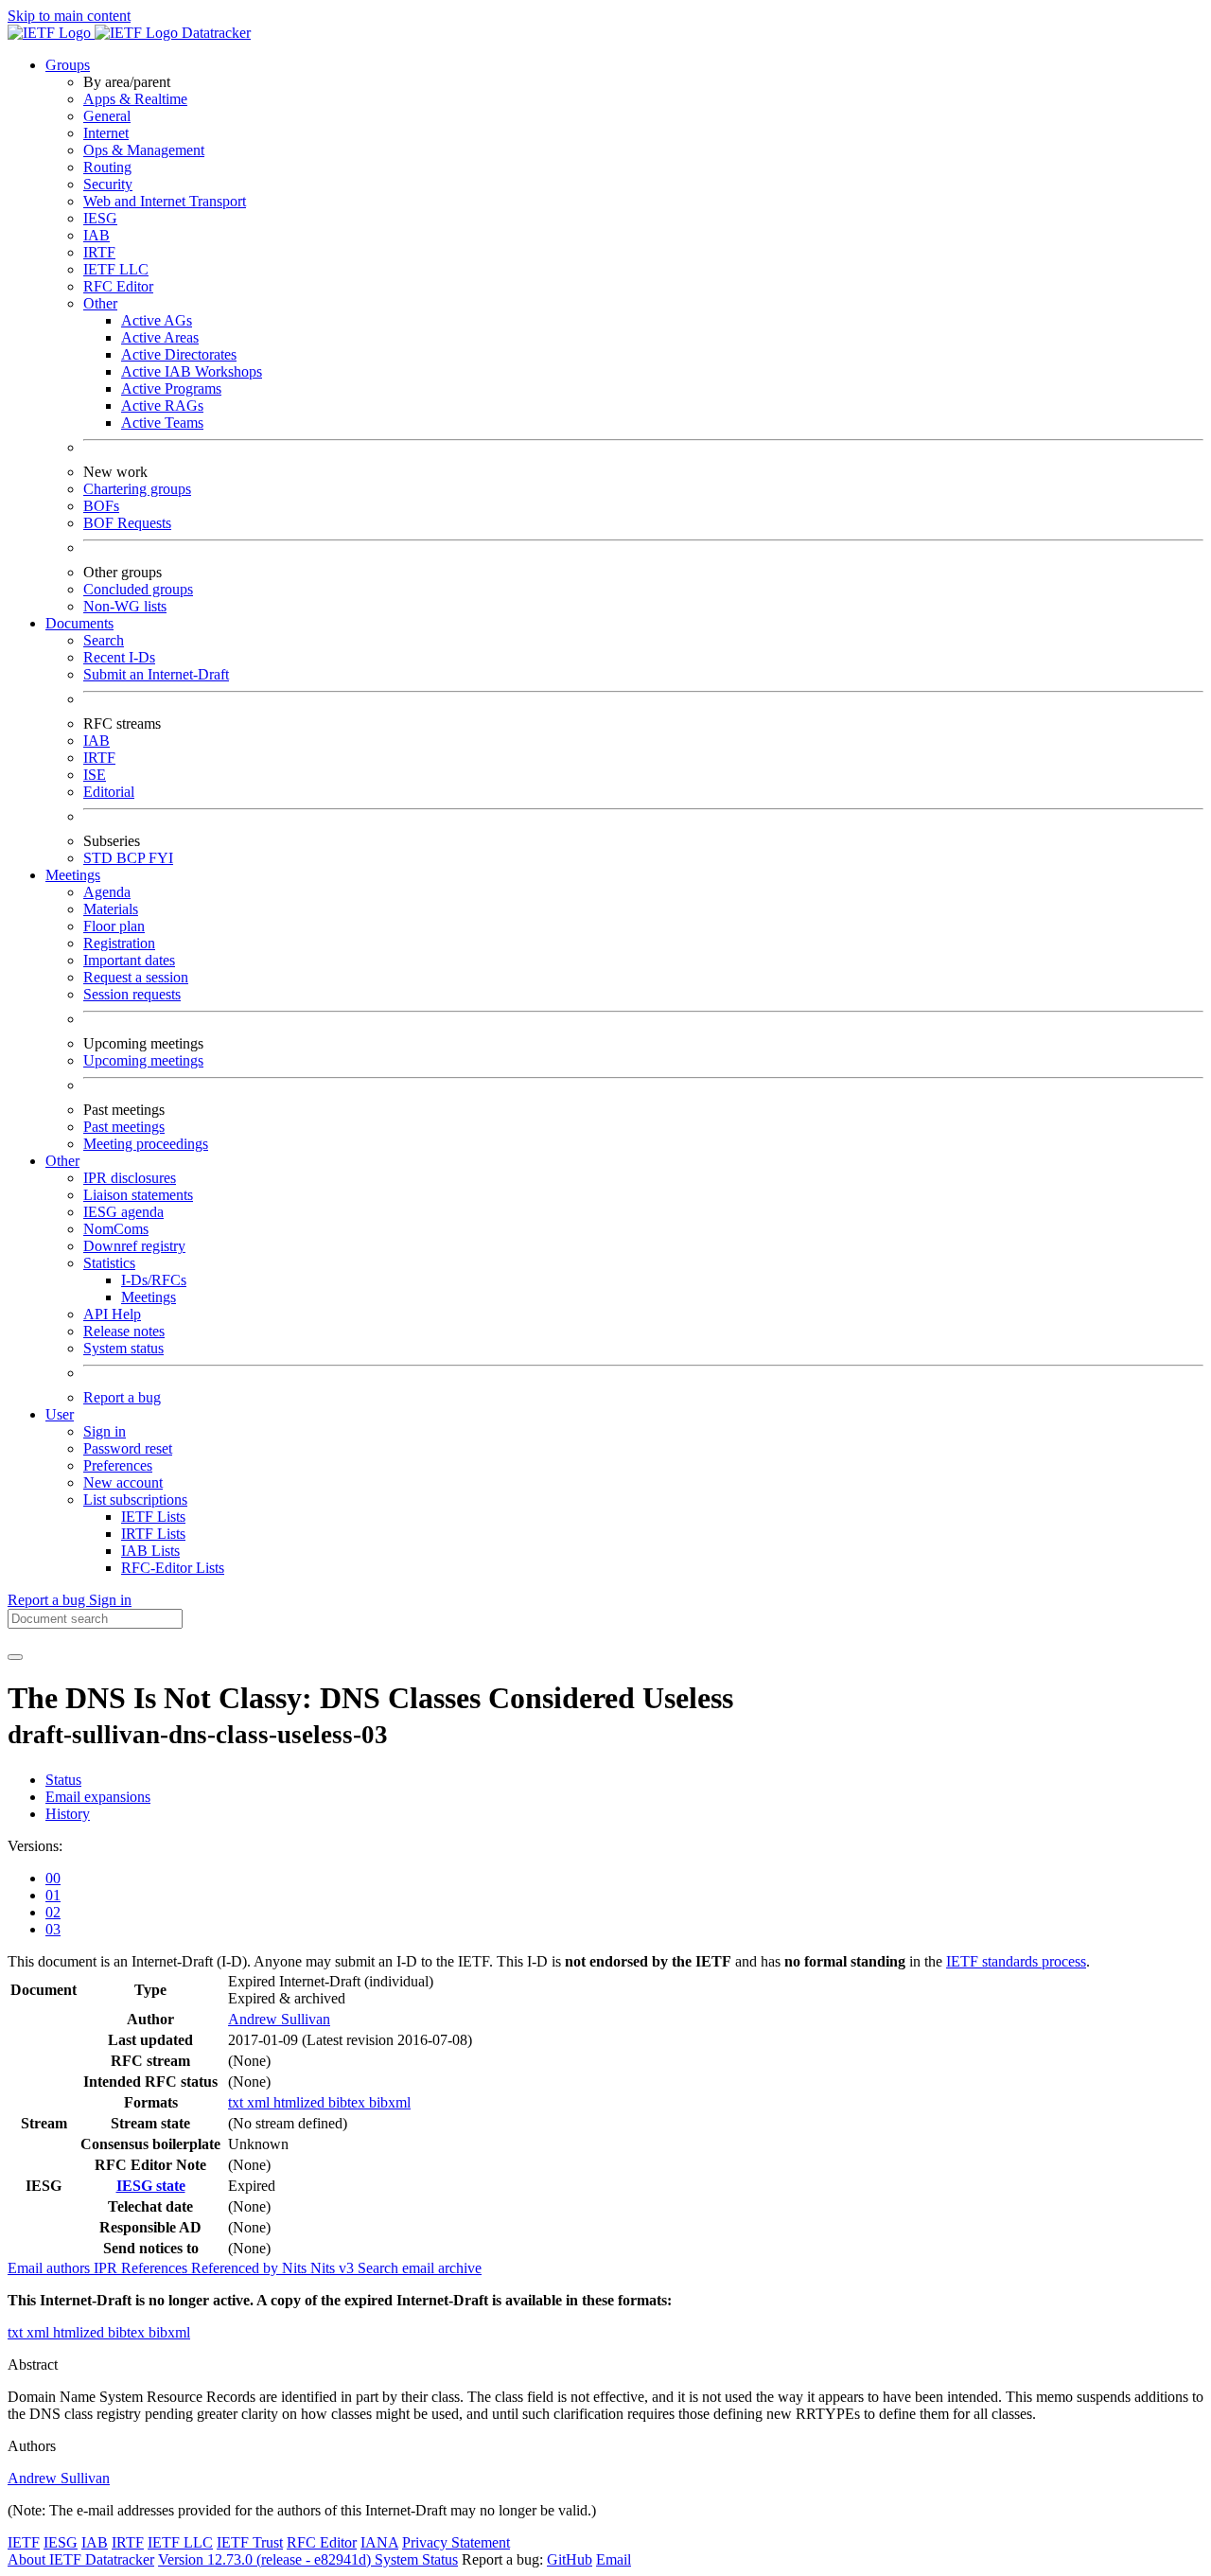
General (107, 116)
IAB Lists (150, 1551)
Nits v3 (334, 2268)
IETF (24, 2542)
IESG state (151, 2186)
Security (108, 184)
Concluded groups (138, 589)
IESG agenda (123, 1212)
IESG (100, 218)
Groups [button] (68, 65)
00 (53, 1878)
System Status (416, 2559)
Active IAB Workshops (192, 371)
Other (100, 303)
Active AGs (157, 320)
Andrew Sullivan (279, 2019)
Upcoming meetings (143, 1060)
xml (260, 2102)
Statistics (109, 1263)
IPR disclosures (130, 1178)
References (156, 2268)
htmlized (301, 2102)
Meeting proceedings (146, 1144)
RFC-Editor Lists (173, 1568)
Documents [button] (79, 623)
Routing (107, 167)
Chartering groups (137, 489)
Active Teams (162, 423)
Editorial (109, 792)
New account (123, 1482)
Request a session (136, 977)
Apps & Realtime (135, 99)
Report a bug (122, 1397)
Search (104, 640)
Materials (111, 909)
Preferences (118, 1465)
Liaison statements (138, 1195)
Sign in (105, 1431)
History (68, 1814)
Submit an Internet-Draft (156, 674)
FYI (161, 858)
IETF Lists (153, 1517)
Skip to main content (69, 16)
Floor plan (114, 926)
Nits (296, 2268)
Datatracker (214, 33)
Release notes (124, 1331)
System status (123, 1348)
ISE (95, 775)
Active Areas (160, 337)
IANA (379, 2542)
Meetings (149, 1297)
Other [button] (62, 1161)
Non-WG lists (125, 606)
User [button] (60, 1414)
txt (237, 2102)
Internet (106, 133)
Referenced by (237, 2268)
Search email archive (420, 2268)
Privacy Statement (456, 2542)
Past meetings (124, 1127)
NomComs (116, 1229)
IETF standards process (1016, 1961)
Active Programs (171, 388)
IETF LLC (116, 269)
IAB (97, 235)
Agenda (107, 892)
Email (614, 2559)
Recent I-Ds (119, 657)
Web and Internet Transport (165, 201)
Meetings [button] (73, 875)
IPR (107, 2268)
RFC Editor (118, 286)
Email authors (51, 2268)
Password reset (128, 1448)
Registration (119, 943)
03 (53, 1929)
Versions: (35, 1846)
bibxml (390, 2102)
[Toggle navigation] (15, 1657)
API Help (112, 1314)
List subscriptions (135, 1500)
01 (53, 1895)
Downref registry (134, 1246)
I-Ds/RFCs (154, 1280)
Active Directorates (179, 354)
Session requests (132, 994)
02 (53, 1912)
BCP (132, 858)
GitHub (570, 2559)
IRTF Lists (153, 1534)
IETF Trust (250, 2542)
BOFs (101, 506)
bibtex (349, 2102)
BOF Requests (127, 523)
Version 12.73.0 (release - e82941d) (266, 2559)
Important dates (129, 960)
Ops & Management (144, 150)
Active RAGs (162, 406)
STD (100, 858)
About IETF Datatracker (81, 2559)
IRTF (99, 252)
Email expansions (98, 1797)
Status (63, 1780)
